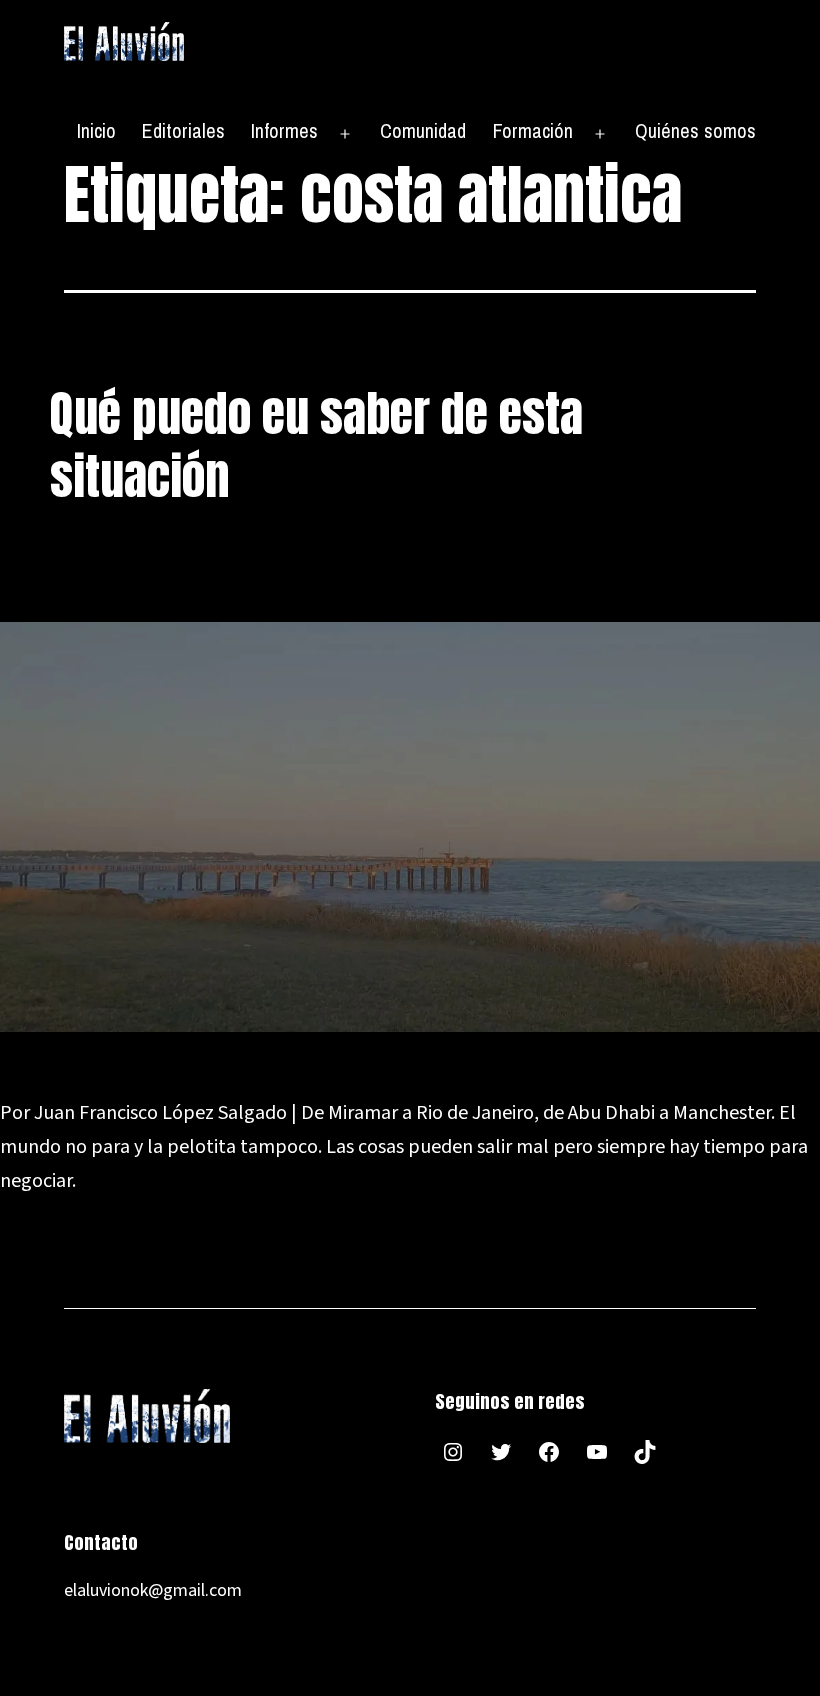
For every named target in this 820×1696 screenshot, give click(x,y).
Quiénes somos (695, 130)
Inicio (96, 130)
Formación (533, 130)
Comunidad (423, 130)
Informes (284, 130)
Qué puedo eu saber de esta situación (316, 445)
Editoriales (183, 130)
